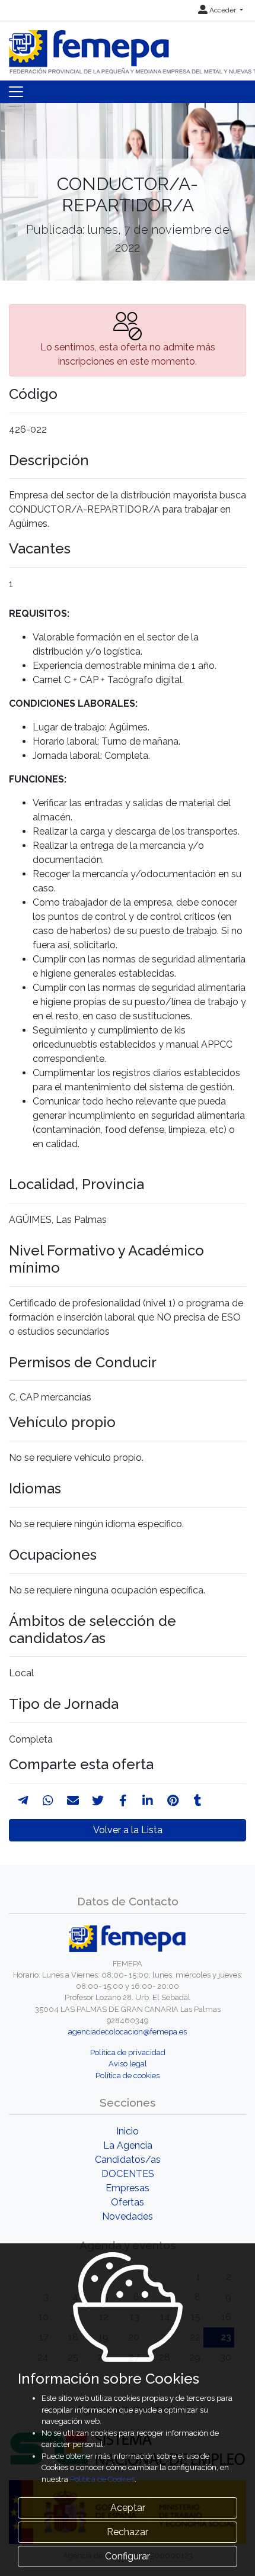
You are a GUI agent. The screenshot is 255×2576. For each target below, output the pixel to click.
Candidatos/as (128, 2160)
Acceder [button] (223, 10)
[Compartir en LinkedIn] (148, 1801)
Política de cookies (128, 2076)
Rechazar (128, 2532)
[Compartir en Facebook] (123, 1801)
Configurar (128, 2556)
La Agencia (128, 2145)
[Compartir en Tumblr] (198, 1801)
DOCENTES (128, 2174)
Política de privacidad (128, 2052)
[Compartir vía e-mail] (73, 1801)
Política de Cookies (102, 2479)
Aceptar (128, 2508)
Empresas (128, 2188)
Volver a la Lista (128, 1830)
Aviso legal (128, 2064)
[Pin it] (173, 1801)
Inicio (128, 2131)
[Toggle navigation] (16, 92)
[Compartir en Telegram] (23, 1801)
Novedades (128, 2216)
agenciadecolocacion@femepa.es (128, 2032)
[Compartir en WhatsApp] (48, 1801)
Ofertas (128, 2202)
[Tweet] (98, 1801)
